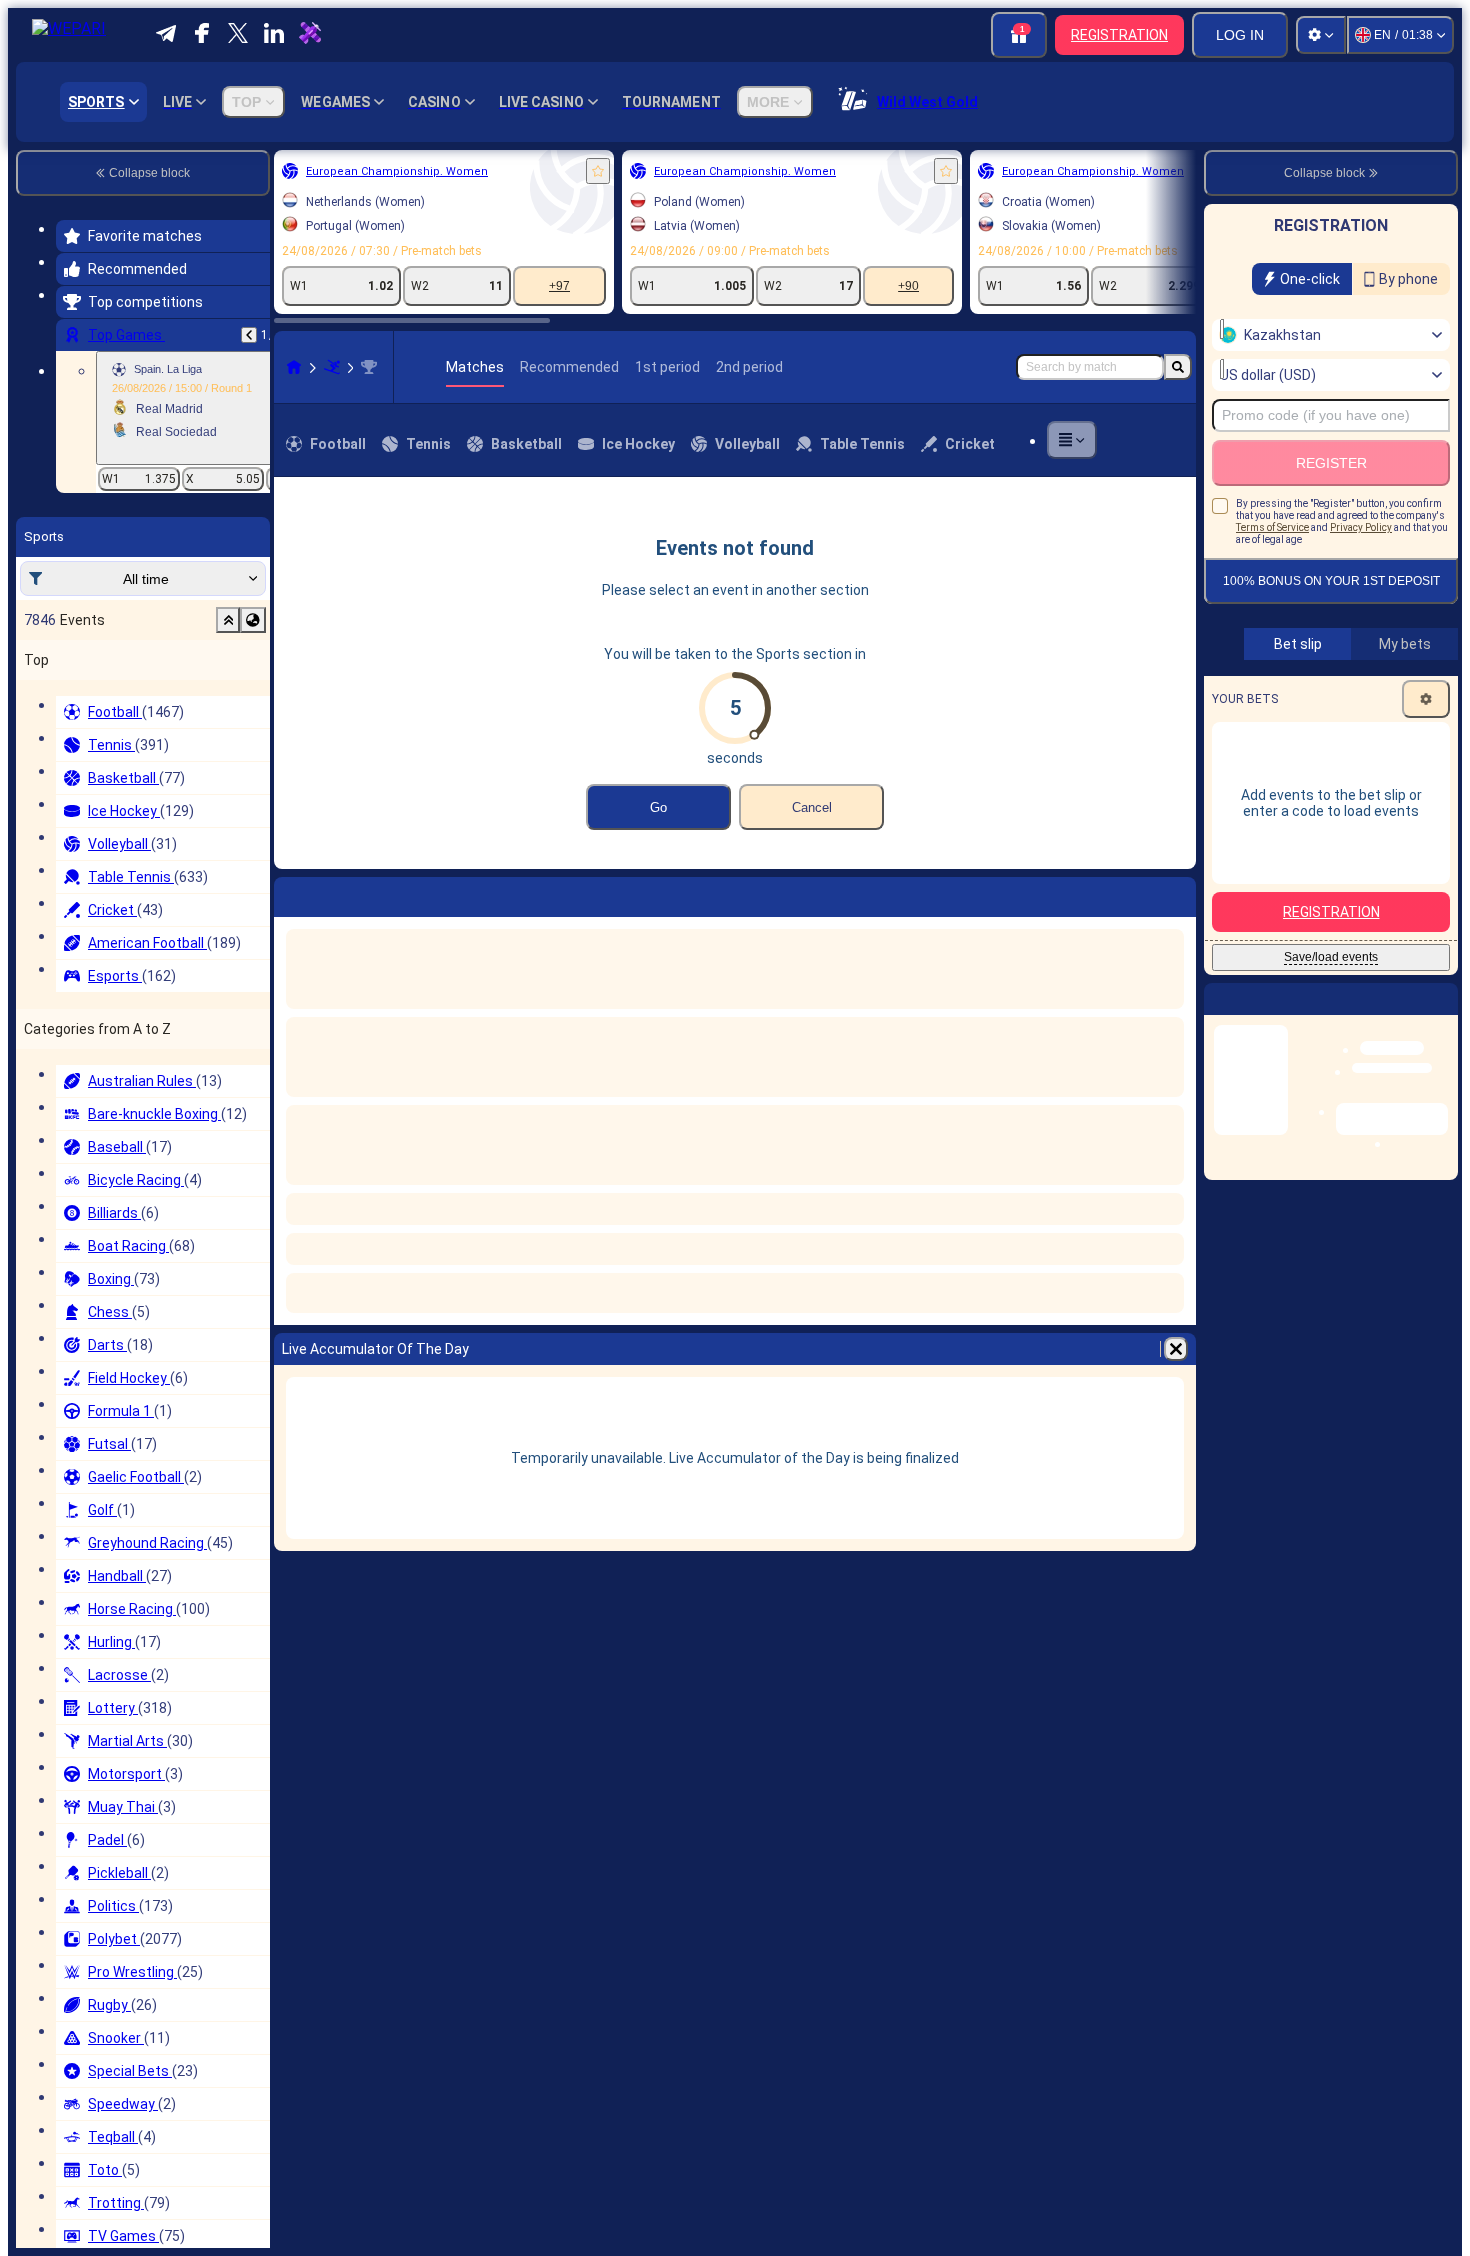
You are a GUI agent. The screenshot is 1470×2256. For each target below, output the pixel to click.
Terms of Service (1272, 527)
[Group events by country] (253, 620)
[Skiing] (332, 367)
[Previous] (249, 335)
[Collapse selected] (228, 620)
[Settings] (1321, 35)
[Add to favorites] (598, 171)
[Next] (342, 893)
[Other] (1072, 440)
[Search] (1178, 367)
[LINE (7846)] (294, 367)
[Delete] (1176, 893)
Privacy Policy (1361, 527)
